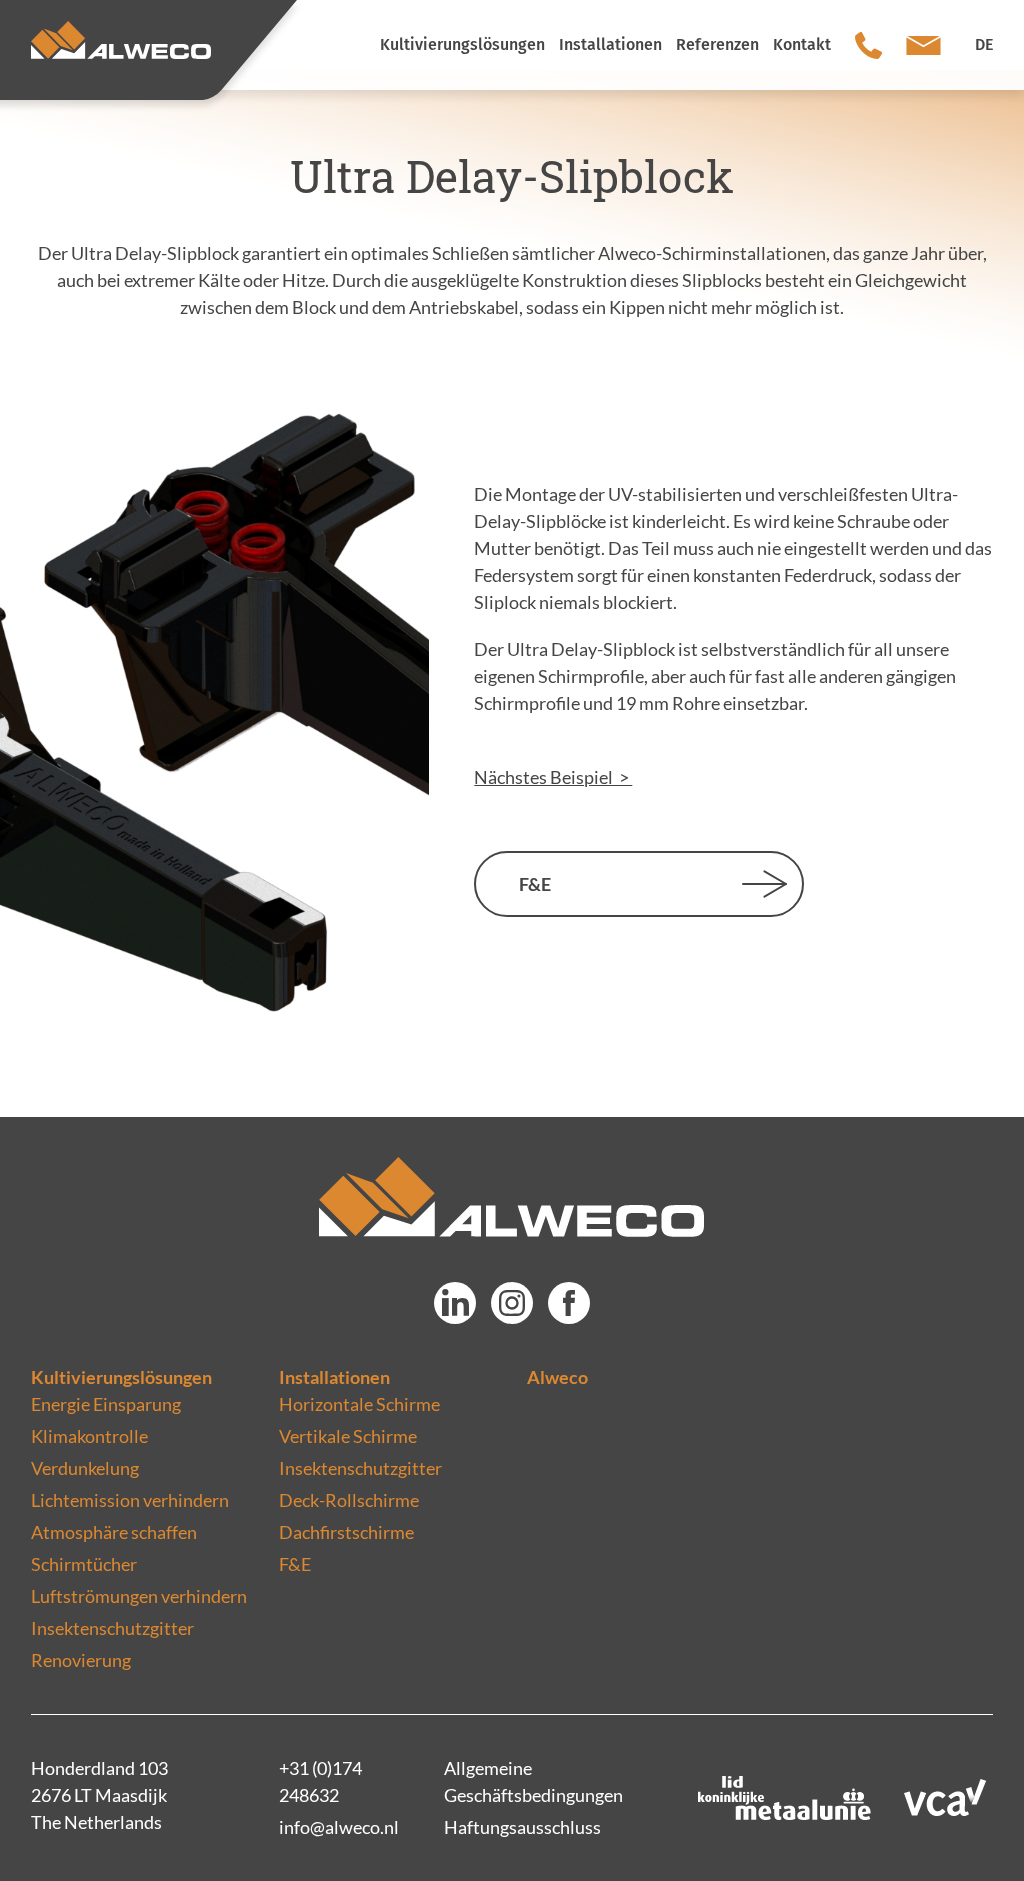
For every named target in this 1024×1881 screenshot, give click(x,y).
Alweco (557, 1377)
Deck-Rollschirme (349, 1500)
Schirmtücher (84, 1564)
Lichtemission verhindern (130, 1500)
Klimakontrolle (89, 1436)
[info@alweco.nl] (923, 45)
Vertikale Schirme (348, 1436)
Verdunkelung (85, 1468)
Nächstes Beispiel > (553, 777)
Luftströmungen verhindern (139, 1596)
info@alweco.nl (339, 1827)
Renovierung (81, 1660)
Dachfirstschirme (346, 1532)
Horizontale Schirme (359, 1404)
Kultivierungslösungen (121, 1377)
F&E (535, 884)
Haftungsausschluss (522, 1827)
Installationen (334, 1377)
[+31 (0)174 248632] (868, 45)
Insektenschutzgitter (112, 1628)
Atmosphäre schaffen (114, 1532)
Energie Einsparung (106, 1404)
